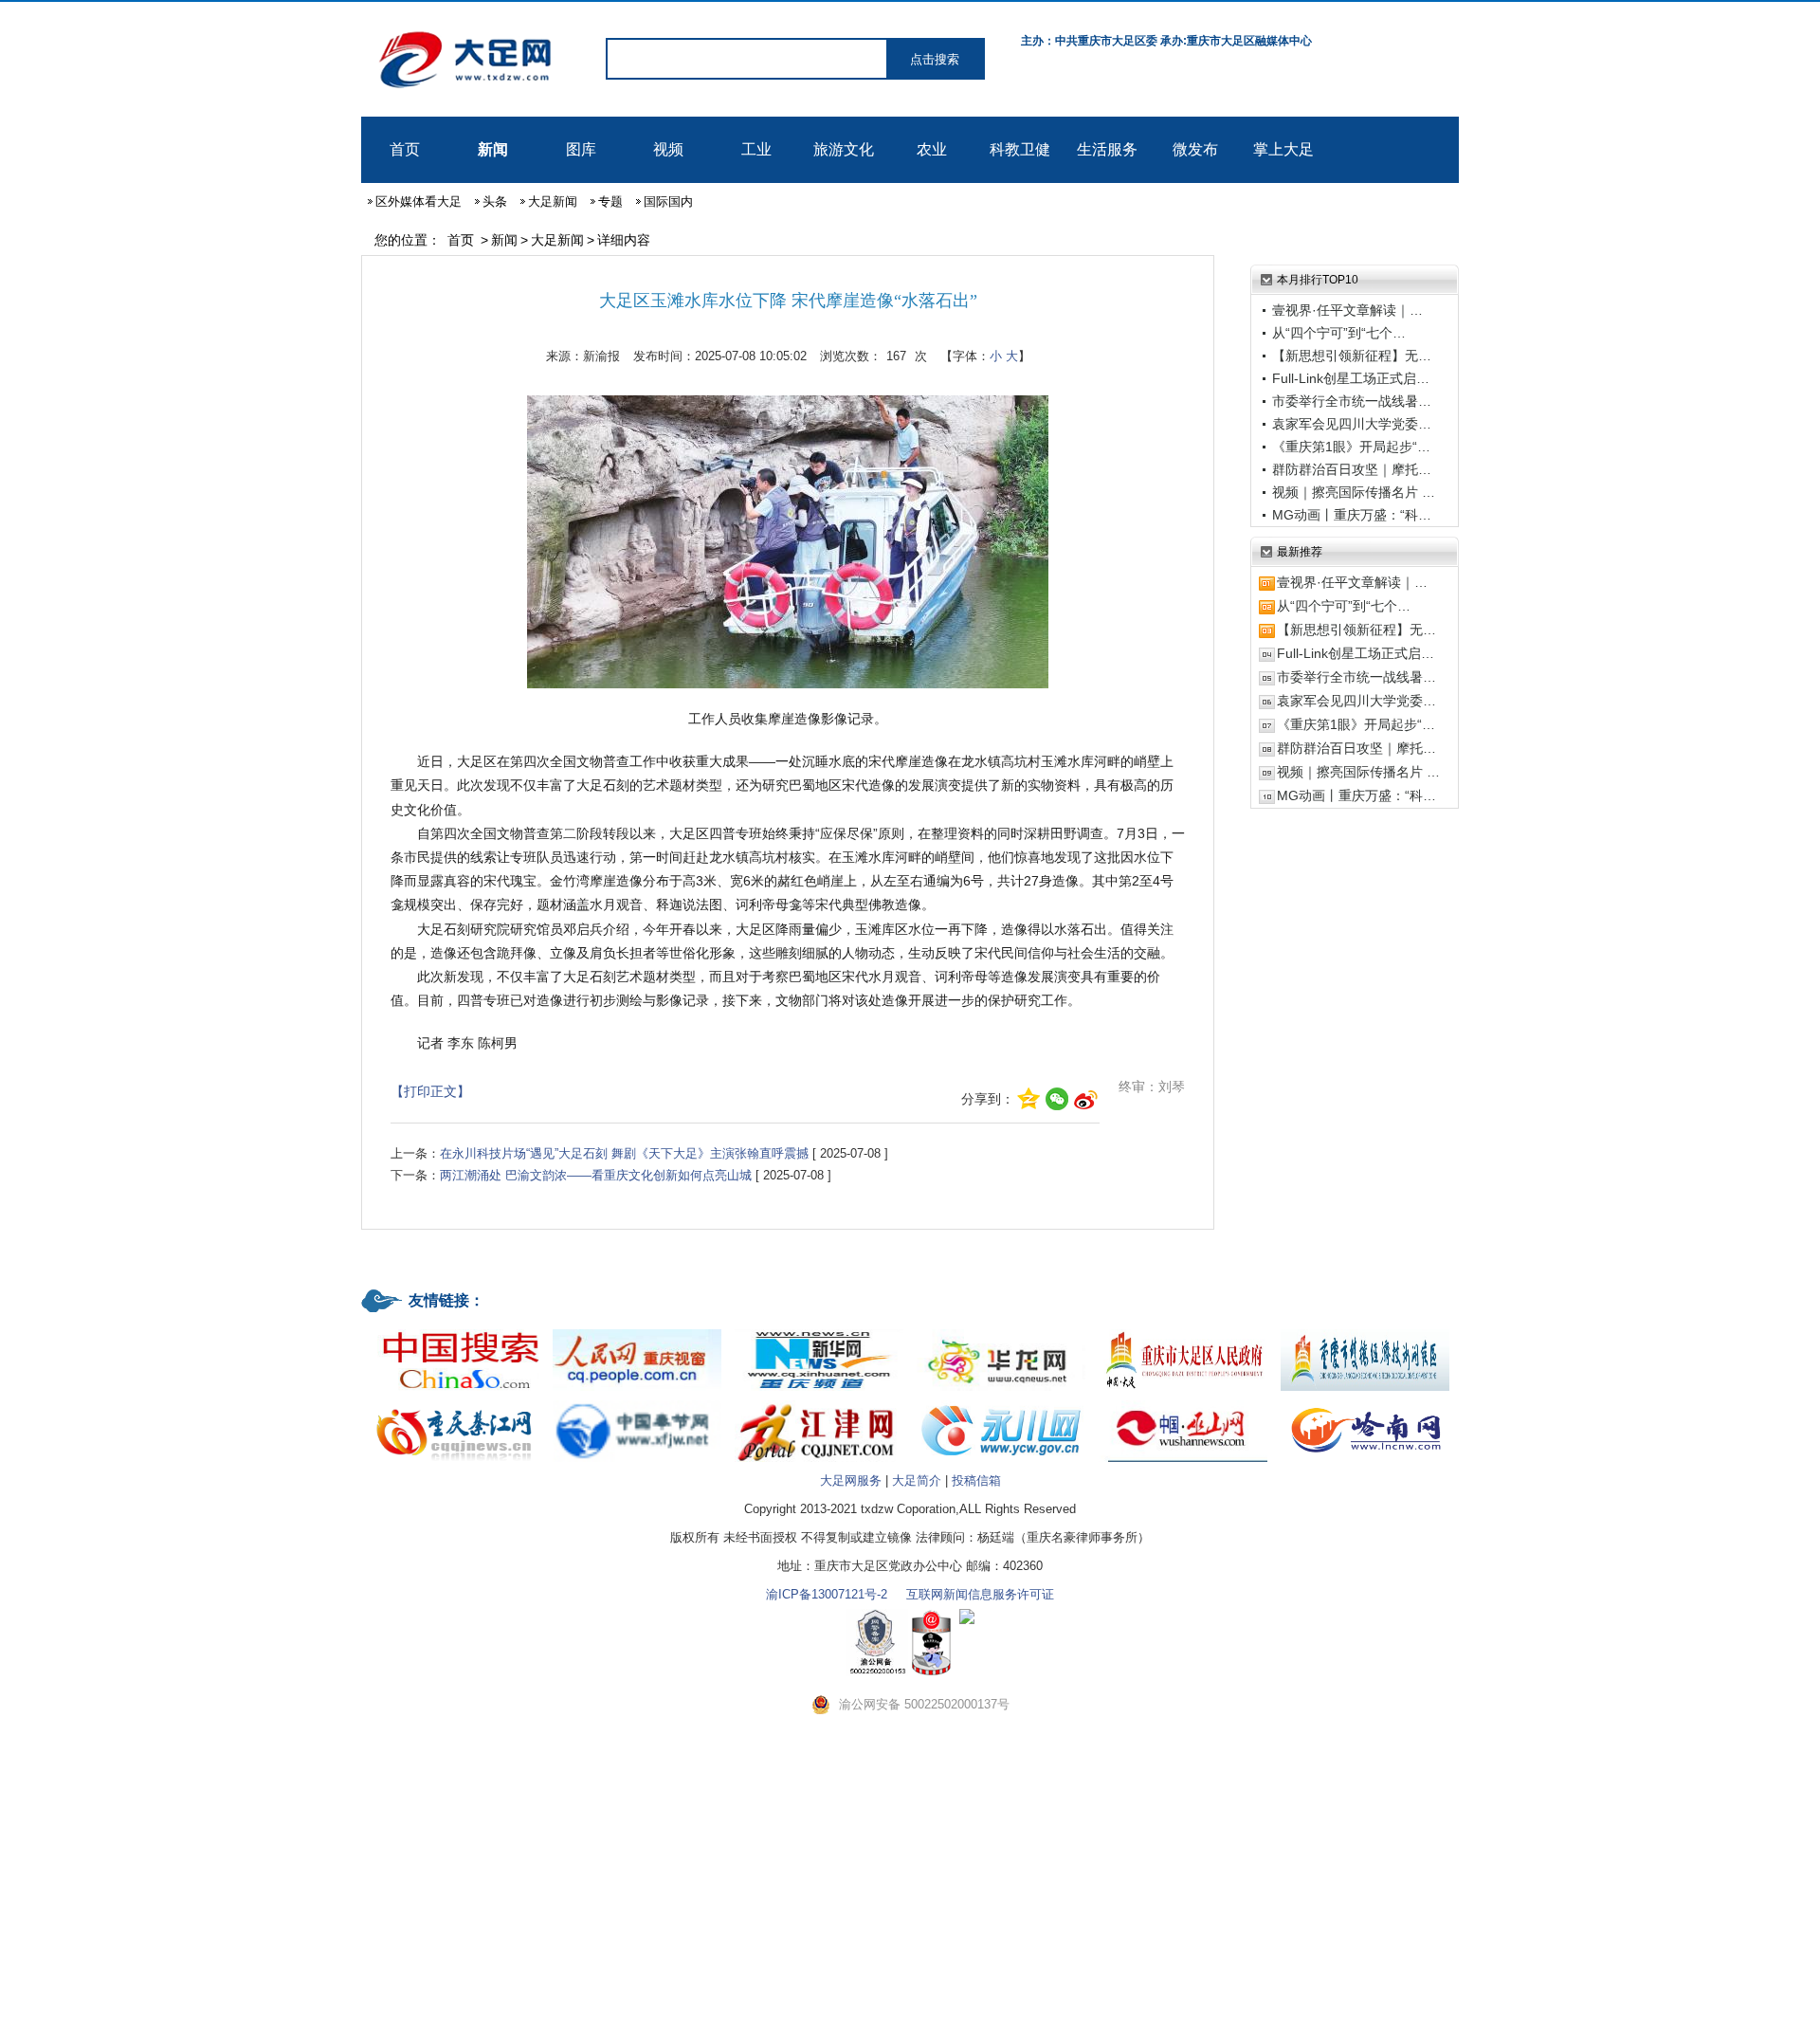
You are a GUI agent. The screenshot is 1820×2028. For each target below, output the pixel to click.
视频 (668, 149)
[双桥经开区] (1365, 1331)
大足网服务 (851, 1480)
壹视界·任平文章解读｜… (1347, 310)
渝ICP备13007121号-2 (827, 1594)
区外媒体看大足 (419, 201)
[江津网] (819, 1402)
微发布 (1195, 149)
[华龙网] (1001, 1331)
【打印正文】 (430, 1091)
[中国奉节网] (637, 1402)
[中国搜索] (455, 1331)
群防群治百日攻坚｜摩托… (1352, 469)
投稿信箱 (976, 1480)
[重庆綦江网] (455, 1402)
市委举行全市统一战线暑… (1352, 401)
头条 (495, 201)
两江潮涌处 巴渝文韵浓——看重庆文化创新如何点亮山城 (596, 1175)
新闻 (493, 149)
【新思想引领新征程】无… (1352, 356)
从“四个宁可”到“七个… (1339, 333)
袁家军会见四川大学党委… (1352, 424)
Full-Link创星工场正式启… (1351, 378)
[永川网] (1001, 1402)
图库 (581, 149)
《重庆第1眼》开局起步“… (1351, 447)
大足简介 (917, 1480)
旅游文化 (844, 149)
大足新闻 (553, 201)
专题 (610, 201)
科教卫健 (1020, 149)
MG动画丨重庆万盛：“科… (1352, 515)
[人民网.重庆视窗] (637, 1331)
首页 (405, 149)
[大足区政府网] (1183, 1331)
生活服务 (1107, 149)
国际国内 (668, 201)
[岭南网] (1365, 1402)
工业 (756, 149)
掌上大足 (1283, 149)
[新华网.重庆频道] (819, 1331)
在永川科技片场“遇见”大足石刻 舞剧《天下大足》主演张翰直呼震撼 (624, 1153)
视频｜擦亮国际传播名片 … (1354, 492)
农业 (932, 149)
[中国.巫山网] (1183, 1402)
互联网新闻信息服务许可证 (980, 1594)
